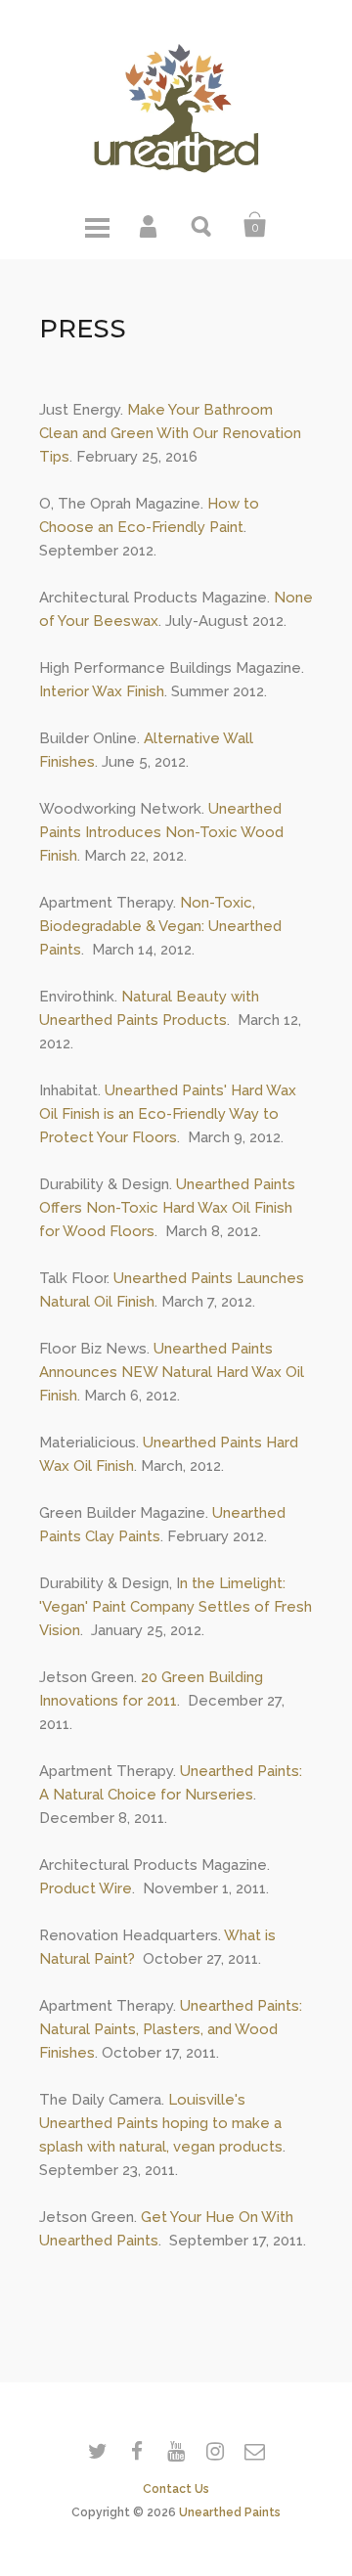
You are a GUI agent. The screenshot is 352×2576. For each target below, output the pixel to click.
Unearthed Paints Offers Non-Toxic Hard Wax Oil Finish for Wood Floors (167, 1208)
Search (202, 225)
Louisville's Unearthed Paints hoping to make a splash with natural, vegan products (161, 2123)
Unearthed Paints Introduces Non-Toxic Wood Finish (161, 832)
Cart (255, 225)
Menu (97, 225)
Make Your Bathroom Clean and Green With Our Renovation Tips (170, 433)
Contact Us (176, 2489)
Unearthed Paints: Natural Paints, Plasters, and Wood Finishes (171, 2029)
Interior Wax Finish (102, 691)
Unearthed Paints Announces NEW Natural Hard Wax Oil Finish (172, 1372)
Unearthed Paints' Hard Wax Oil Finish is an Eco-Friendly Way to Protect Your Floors (168, 1114)
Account (150, 225)
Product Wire (86, 1888)
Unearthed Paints (230, 2512)
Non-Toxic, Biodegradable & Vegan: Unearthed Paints (160, 926)
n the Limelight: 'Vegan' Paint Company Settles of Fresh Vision (176, 1607)
